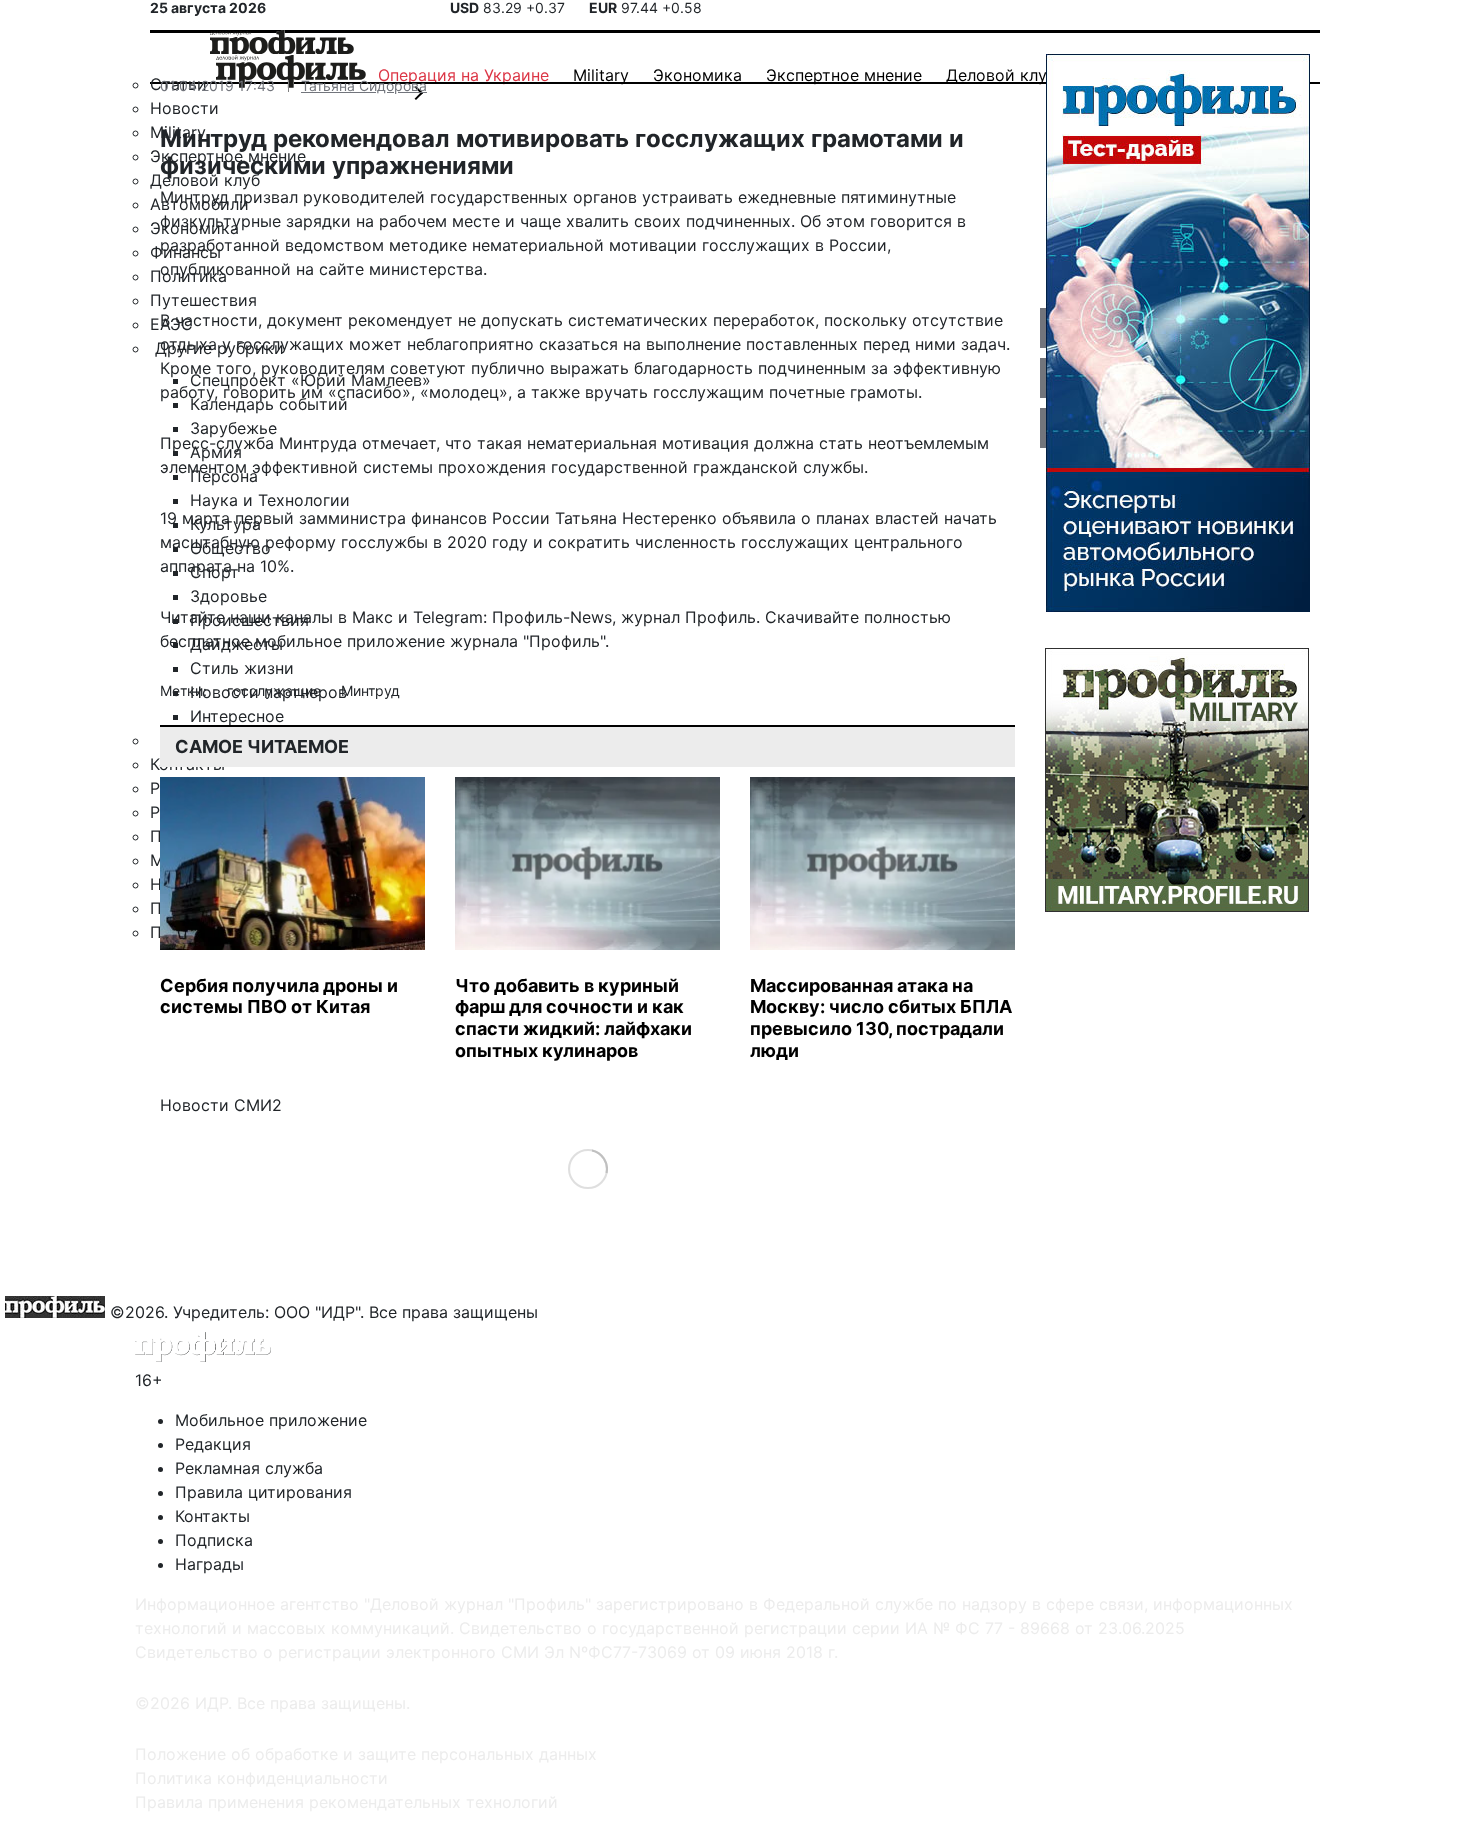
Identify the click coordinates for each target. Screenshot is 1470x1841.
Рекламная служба (249, 1468)
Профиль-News (552, 617)
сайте (341, 269)
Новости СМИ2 (221, 1105)
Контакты (212, 1516)
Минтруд (370, 690)
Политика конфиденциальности (261, 1778)
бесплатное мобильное (251, 641)
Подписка (214, 1540)
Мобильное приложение (271, 1420)
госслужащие (276, 690)
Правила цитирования (263, 1492)
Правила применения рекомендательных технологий (346, 1802)
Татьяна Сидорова (364, 85)
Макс (372, 617)
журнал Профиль (688, 617)
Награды (209, 1564)
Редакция (213, 1444)
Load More (587, 1168)
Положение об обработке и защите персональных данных (366, 1754)
